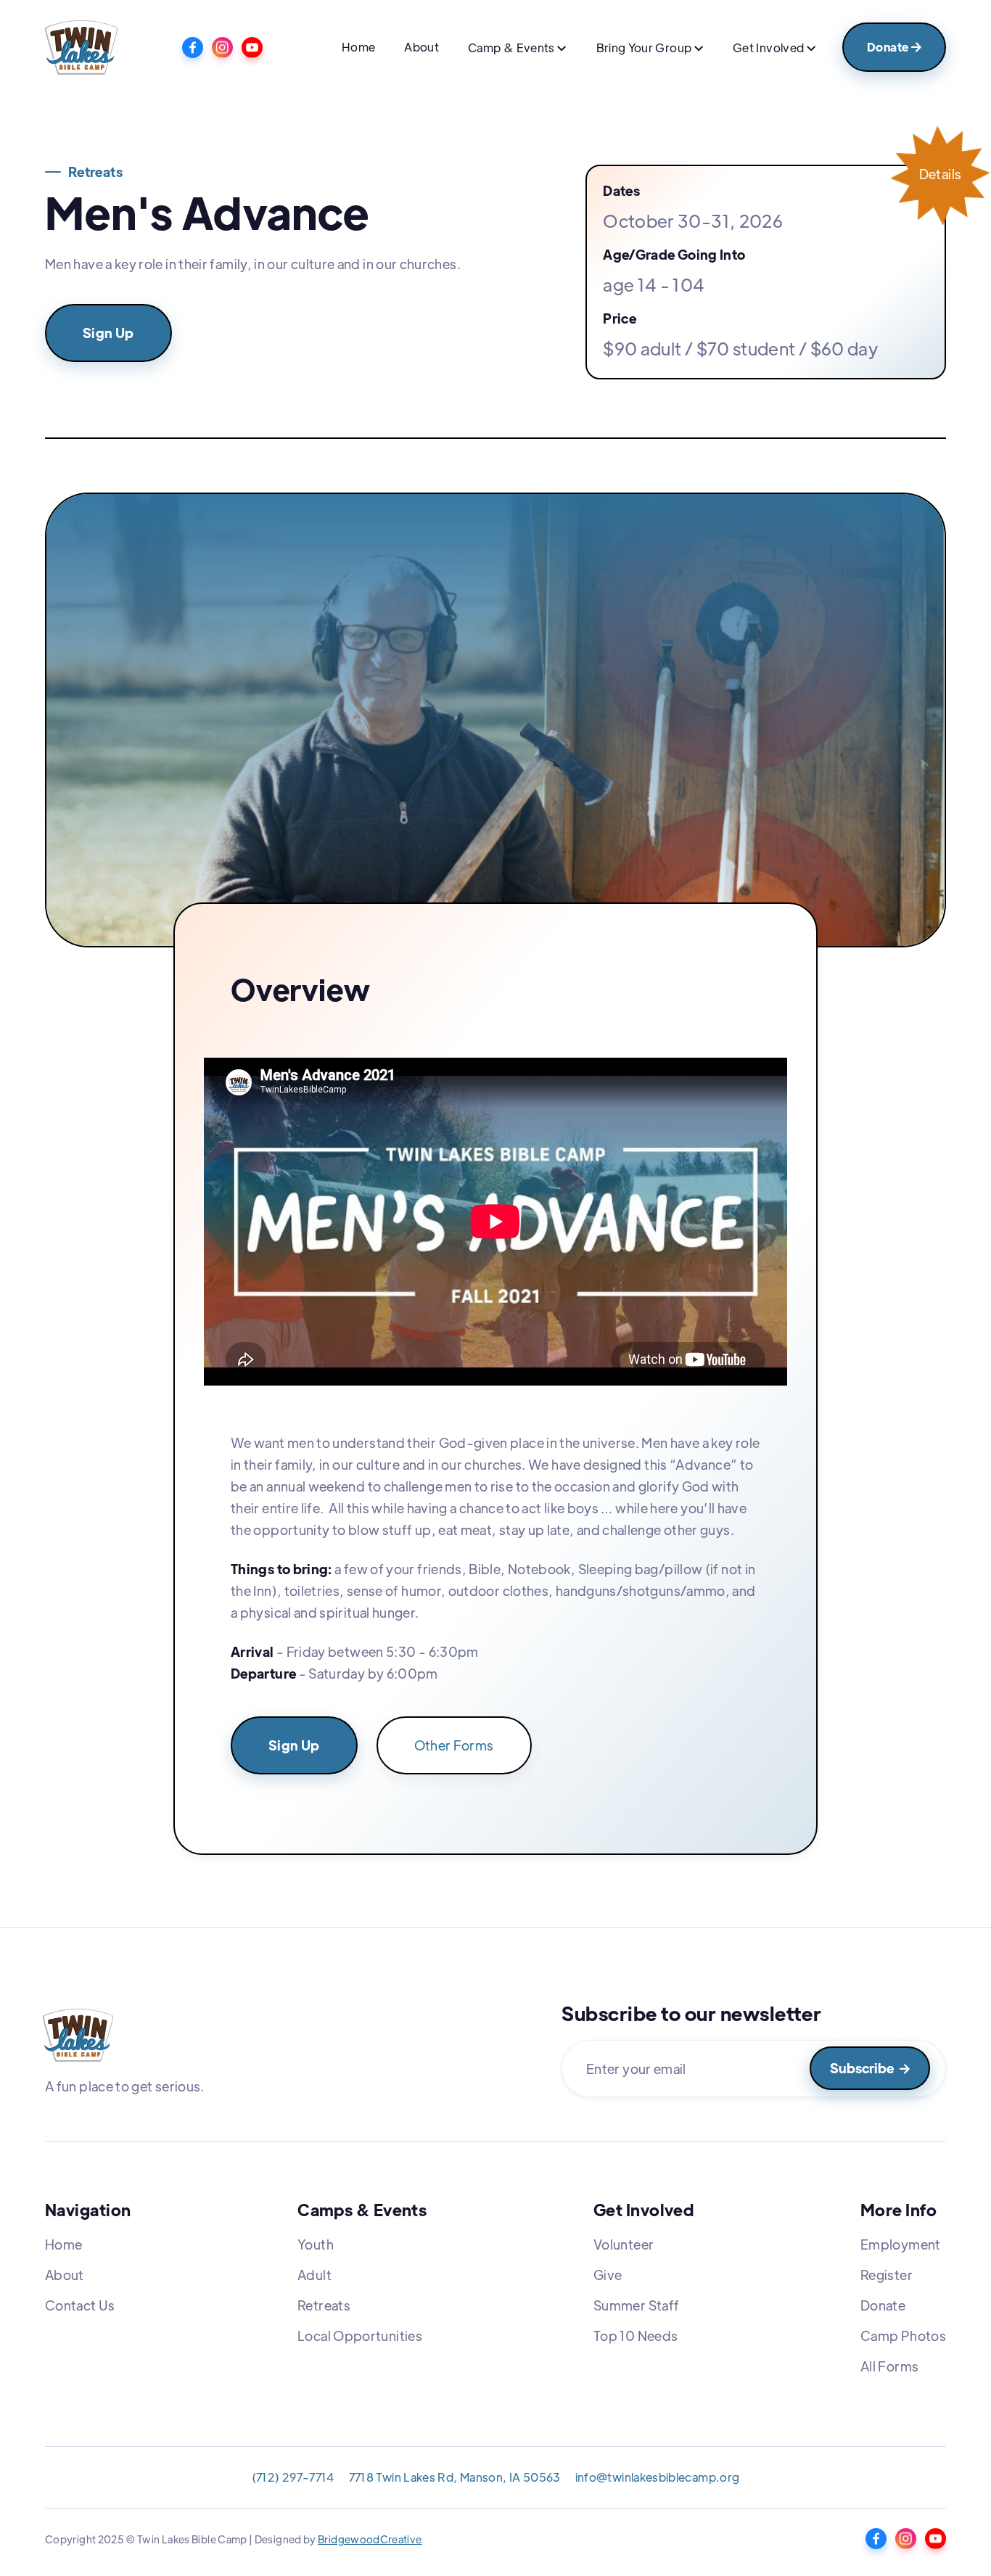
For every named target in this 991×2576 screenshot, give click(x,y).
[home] (81, 48)
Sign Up (108, 333)
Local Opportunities (360, 2336)
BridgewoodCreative (370, 2539)
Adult (314, 2275)
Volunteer (624, 2244)
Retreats (324, 2305)
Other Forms (454, 1745)
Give (608, 2275)
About (422, 47)
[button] (517, 49)
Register (887, 2275)
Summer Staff (636, 2305)
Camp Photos (903, 2336)
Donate (894, 47)
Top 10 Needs (636, 2336)
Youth (316, 2244)
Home (358, 47)
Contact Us (80, 2305)
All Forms (889, 2366)
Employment (901, 2244)
